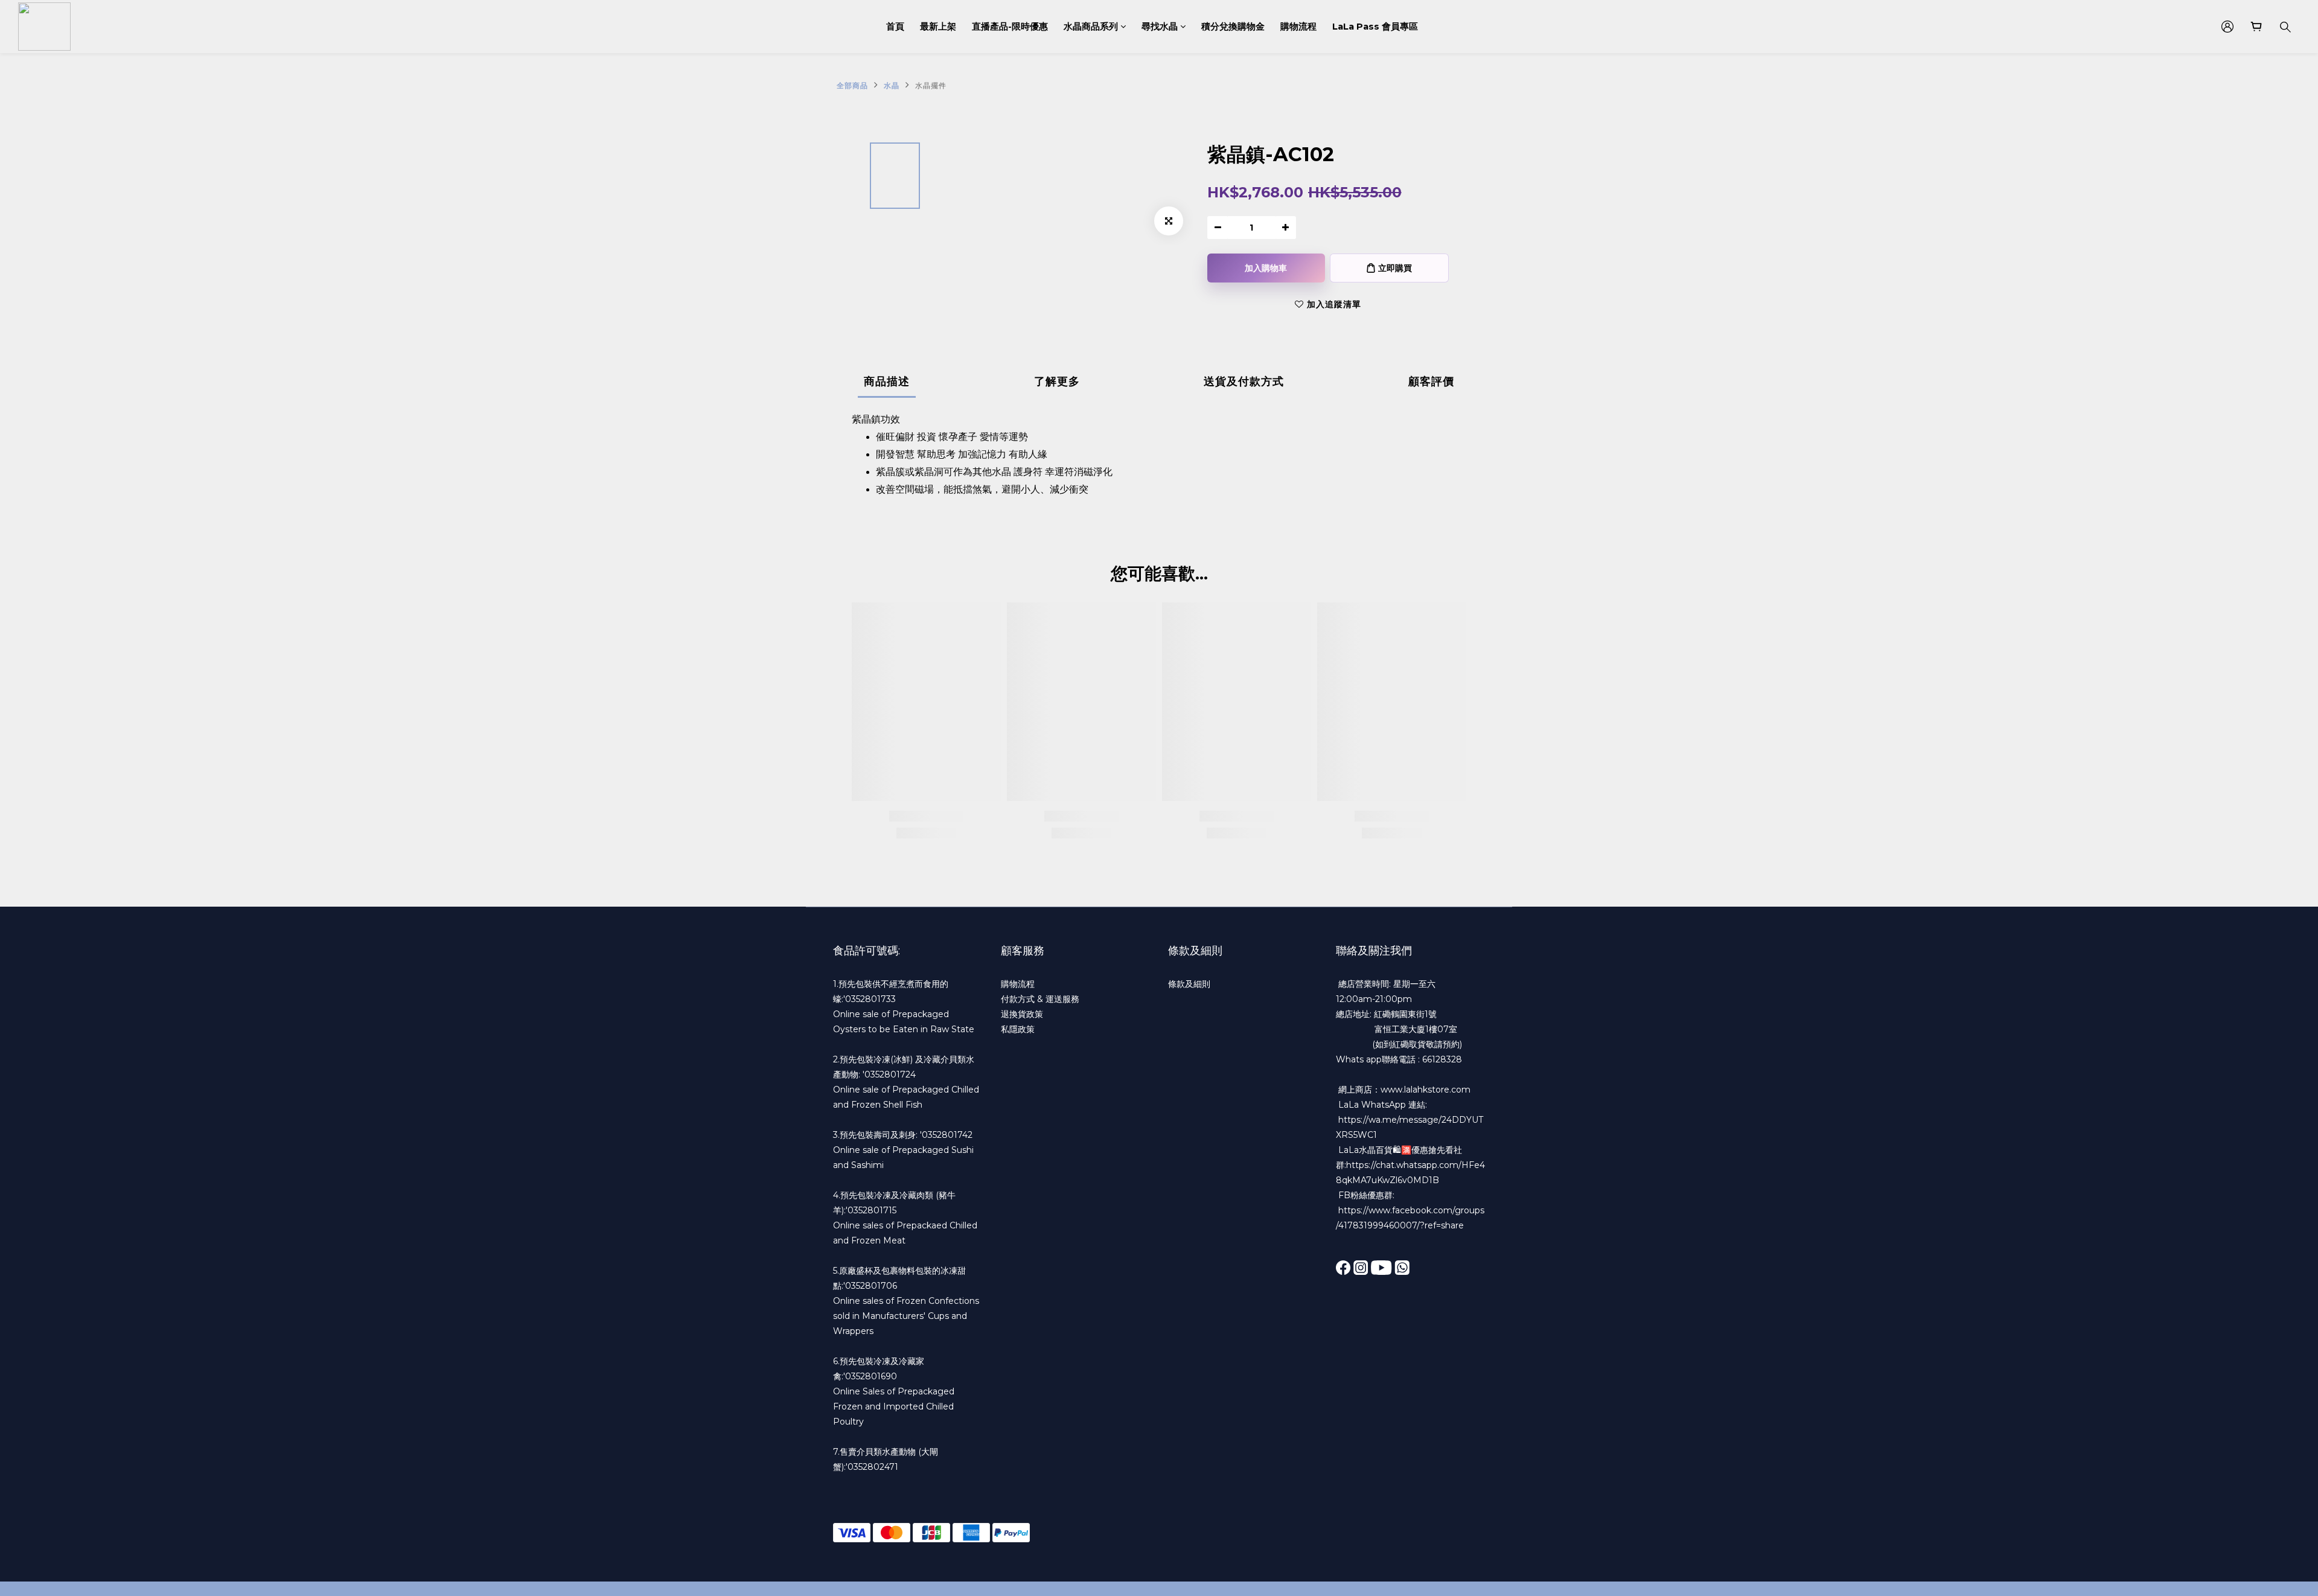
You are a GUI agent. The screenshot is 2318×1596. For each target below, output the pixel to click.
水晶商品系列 (1091, 27)
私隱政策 (1018, 1029)
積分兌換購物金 (1233, 27)
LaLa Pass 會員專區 (1375, 27)
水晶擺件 (931, 85)
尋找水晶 (1160, 27)
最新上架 (938, 27)
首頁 (895, 27)
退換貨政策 (1022, 1014)
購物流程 (1298, 27)
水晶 (892, 85)
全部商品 (852, 85)
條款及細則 (1189, 984)
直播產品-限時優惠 (1010, 27)
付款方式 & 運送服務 (1040, 999)
